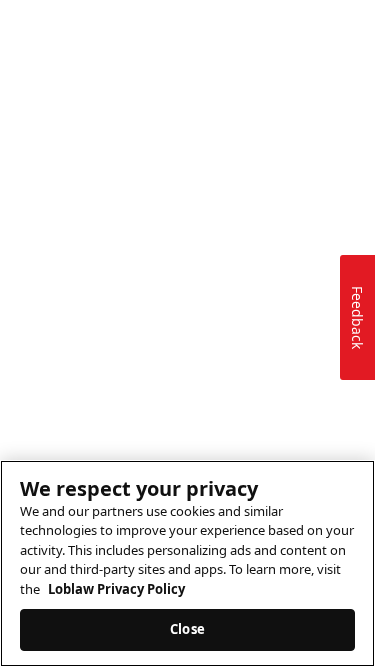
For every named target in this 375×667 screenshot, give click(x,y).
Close (187, 629)
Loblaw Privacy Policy (116, 589)
